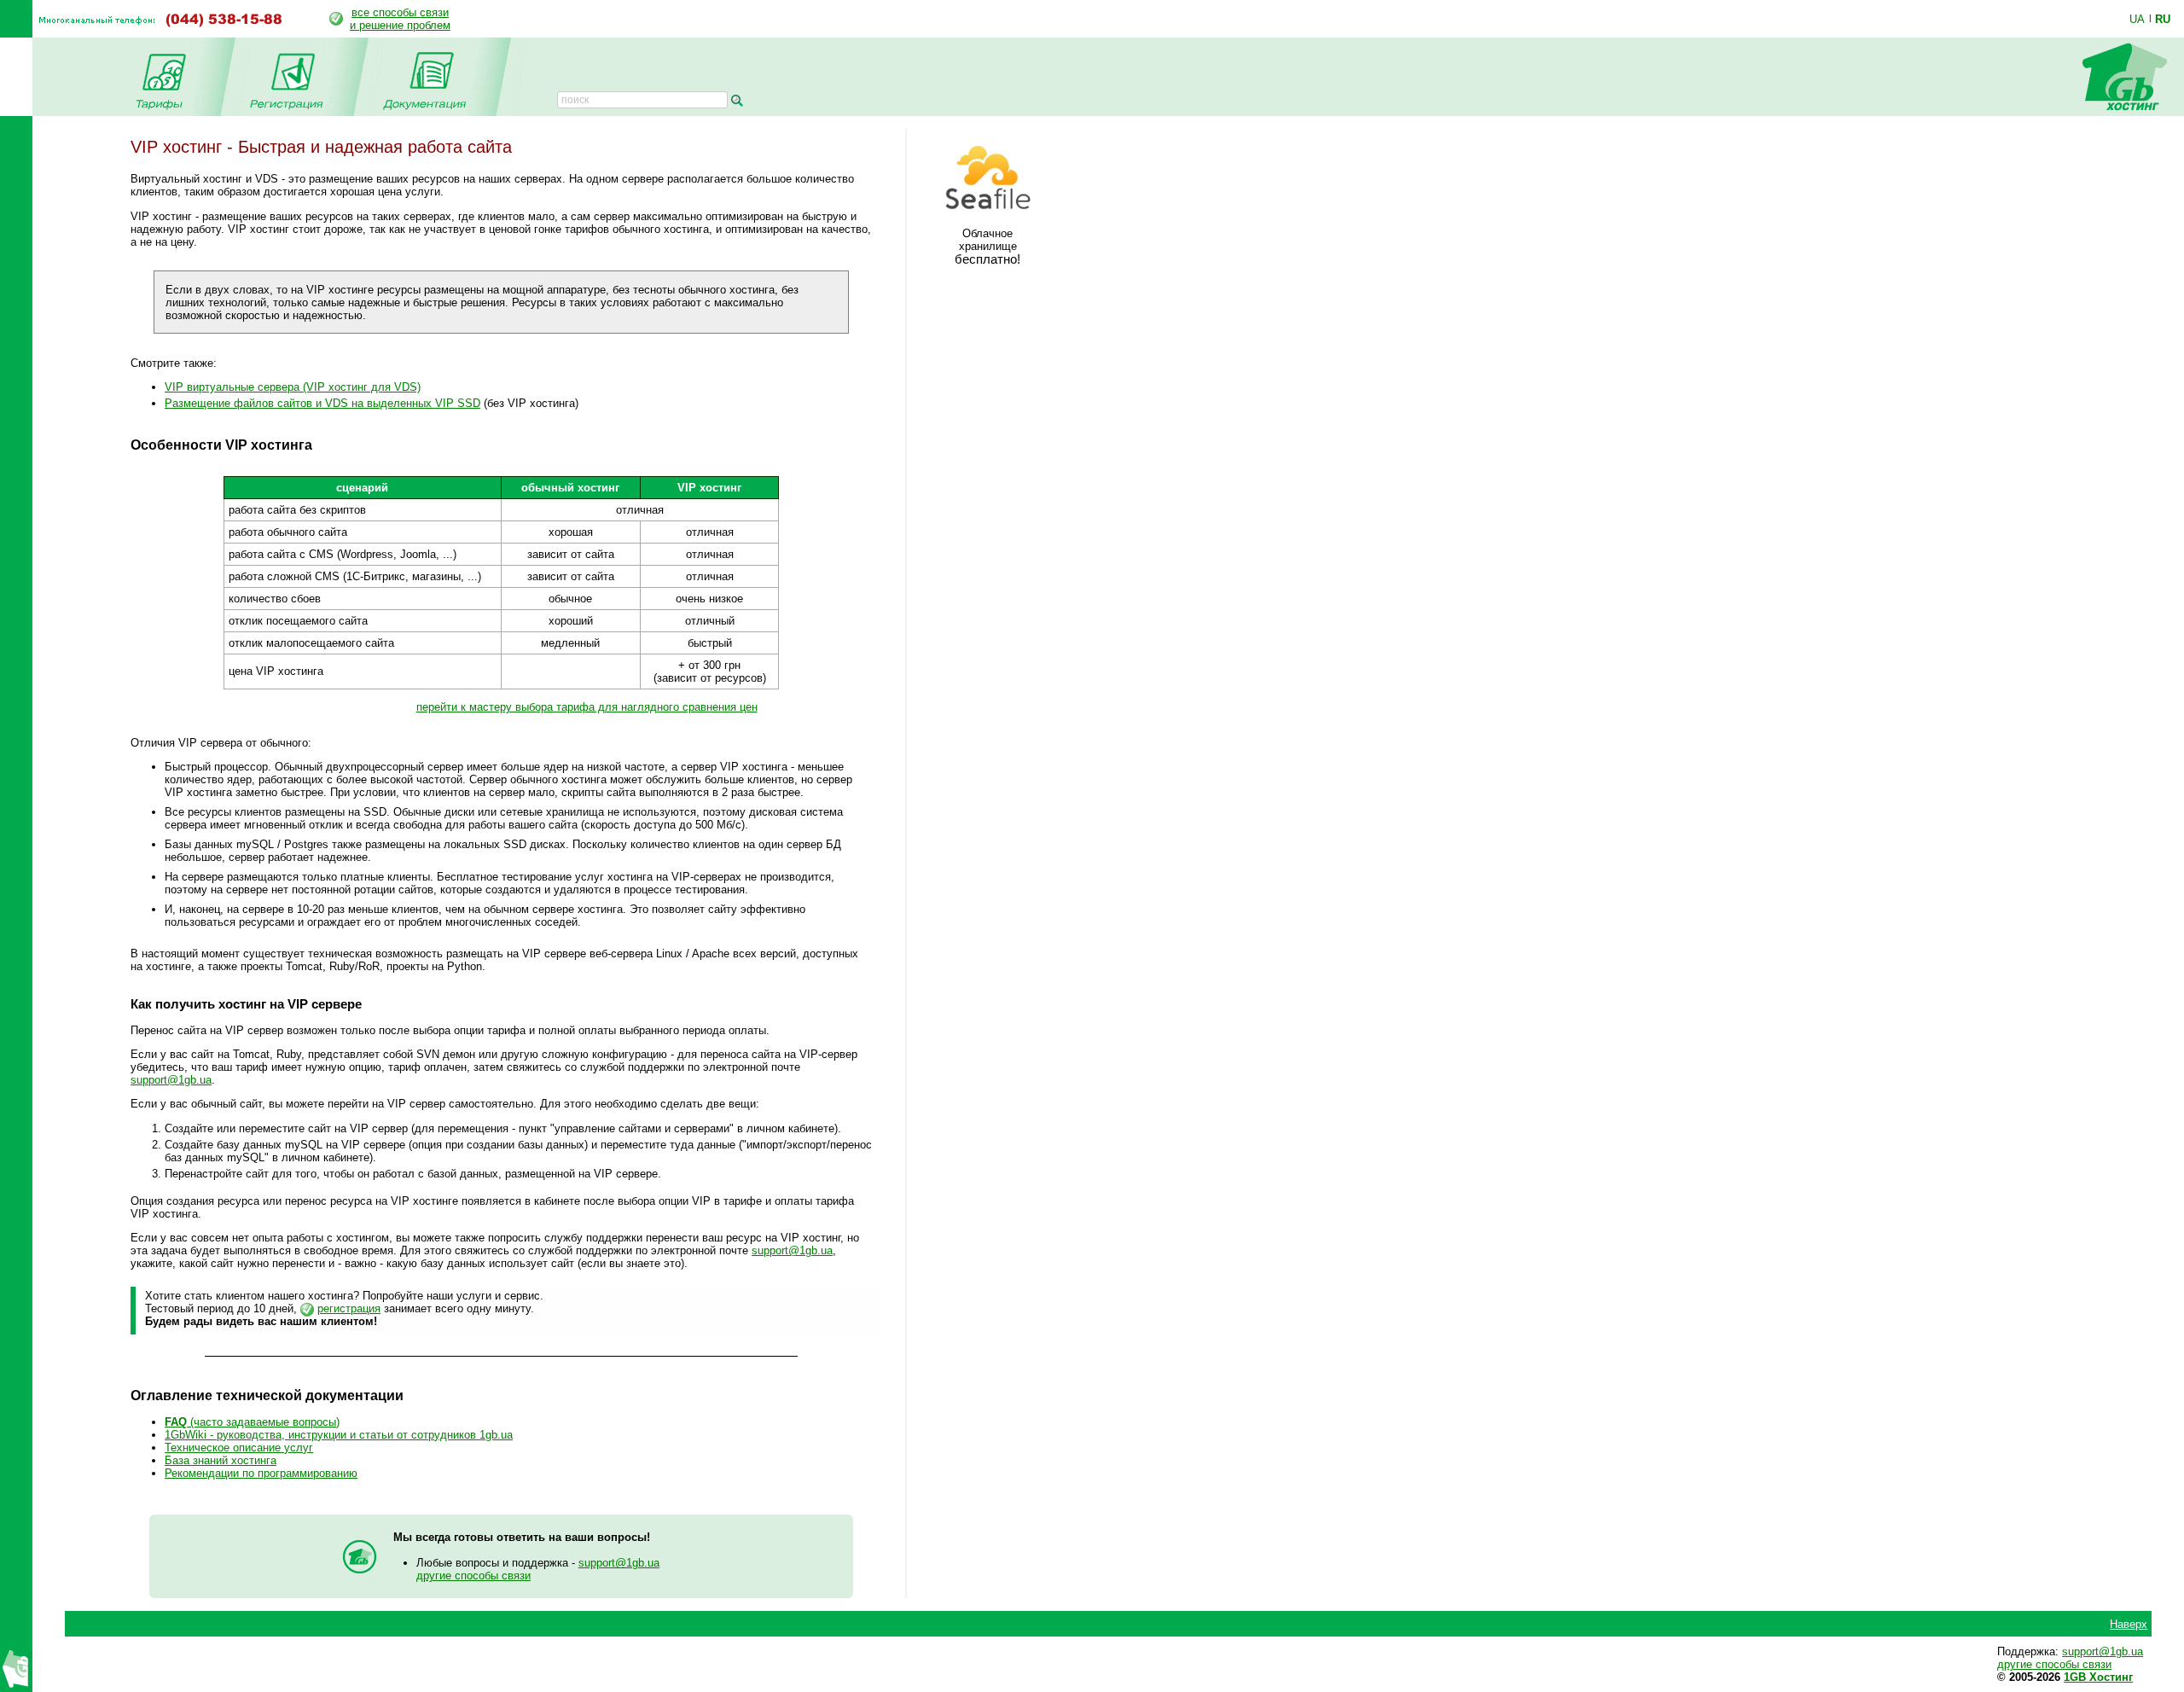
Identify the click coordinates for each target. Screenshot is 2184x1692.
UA (2137, 19)
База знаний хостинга (221, 1460)
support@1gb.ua (171, 1080)
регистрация (349, 1308)
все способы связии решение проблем (400, 19)
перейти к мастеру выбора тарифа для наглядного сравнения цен (587, 707)
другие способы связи (473, 1576)
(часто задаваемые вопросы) (252, 1422)
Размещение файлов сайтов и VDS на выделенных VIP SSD (322, 403)
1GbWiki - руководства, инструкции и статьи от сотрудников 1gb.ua (339, 1435)
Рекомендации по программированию (261, 1473)
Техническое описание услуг (239, 1448)
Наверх (2129, 1624)
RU (2163, 19)
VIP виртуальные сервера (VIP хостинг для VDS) (293, 387)
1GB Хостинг (2098, 1677)
